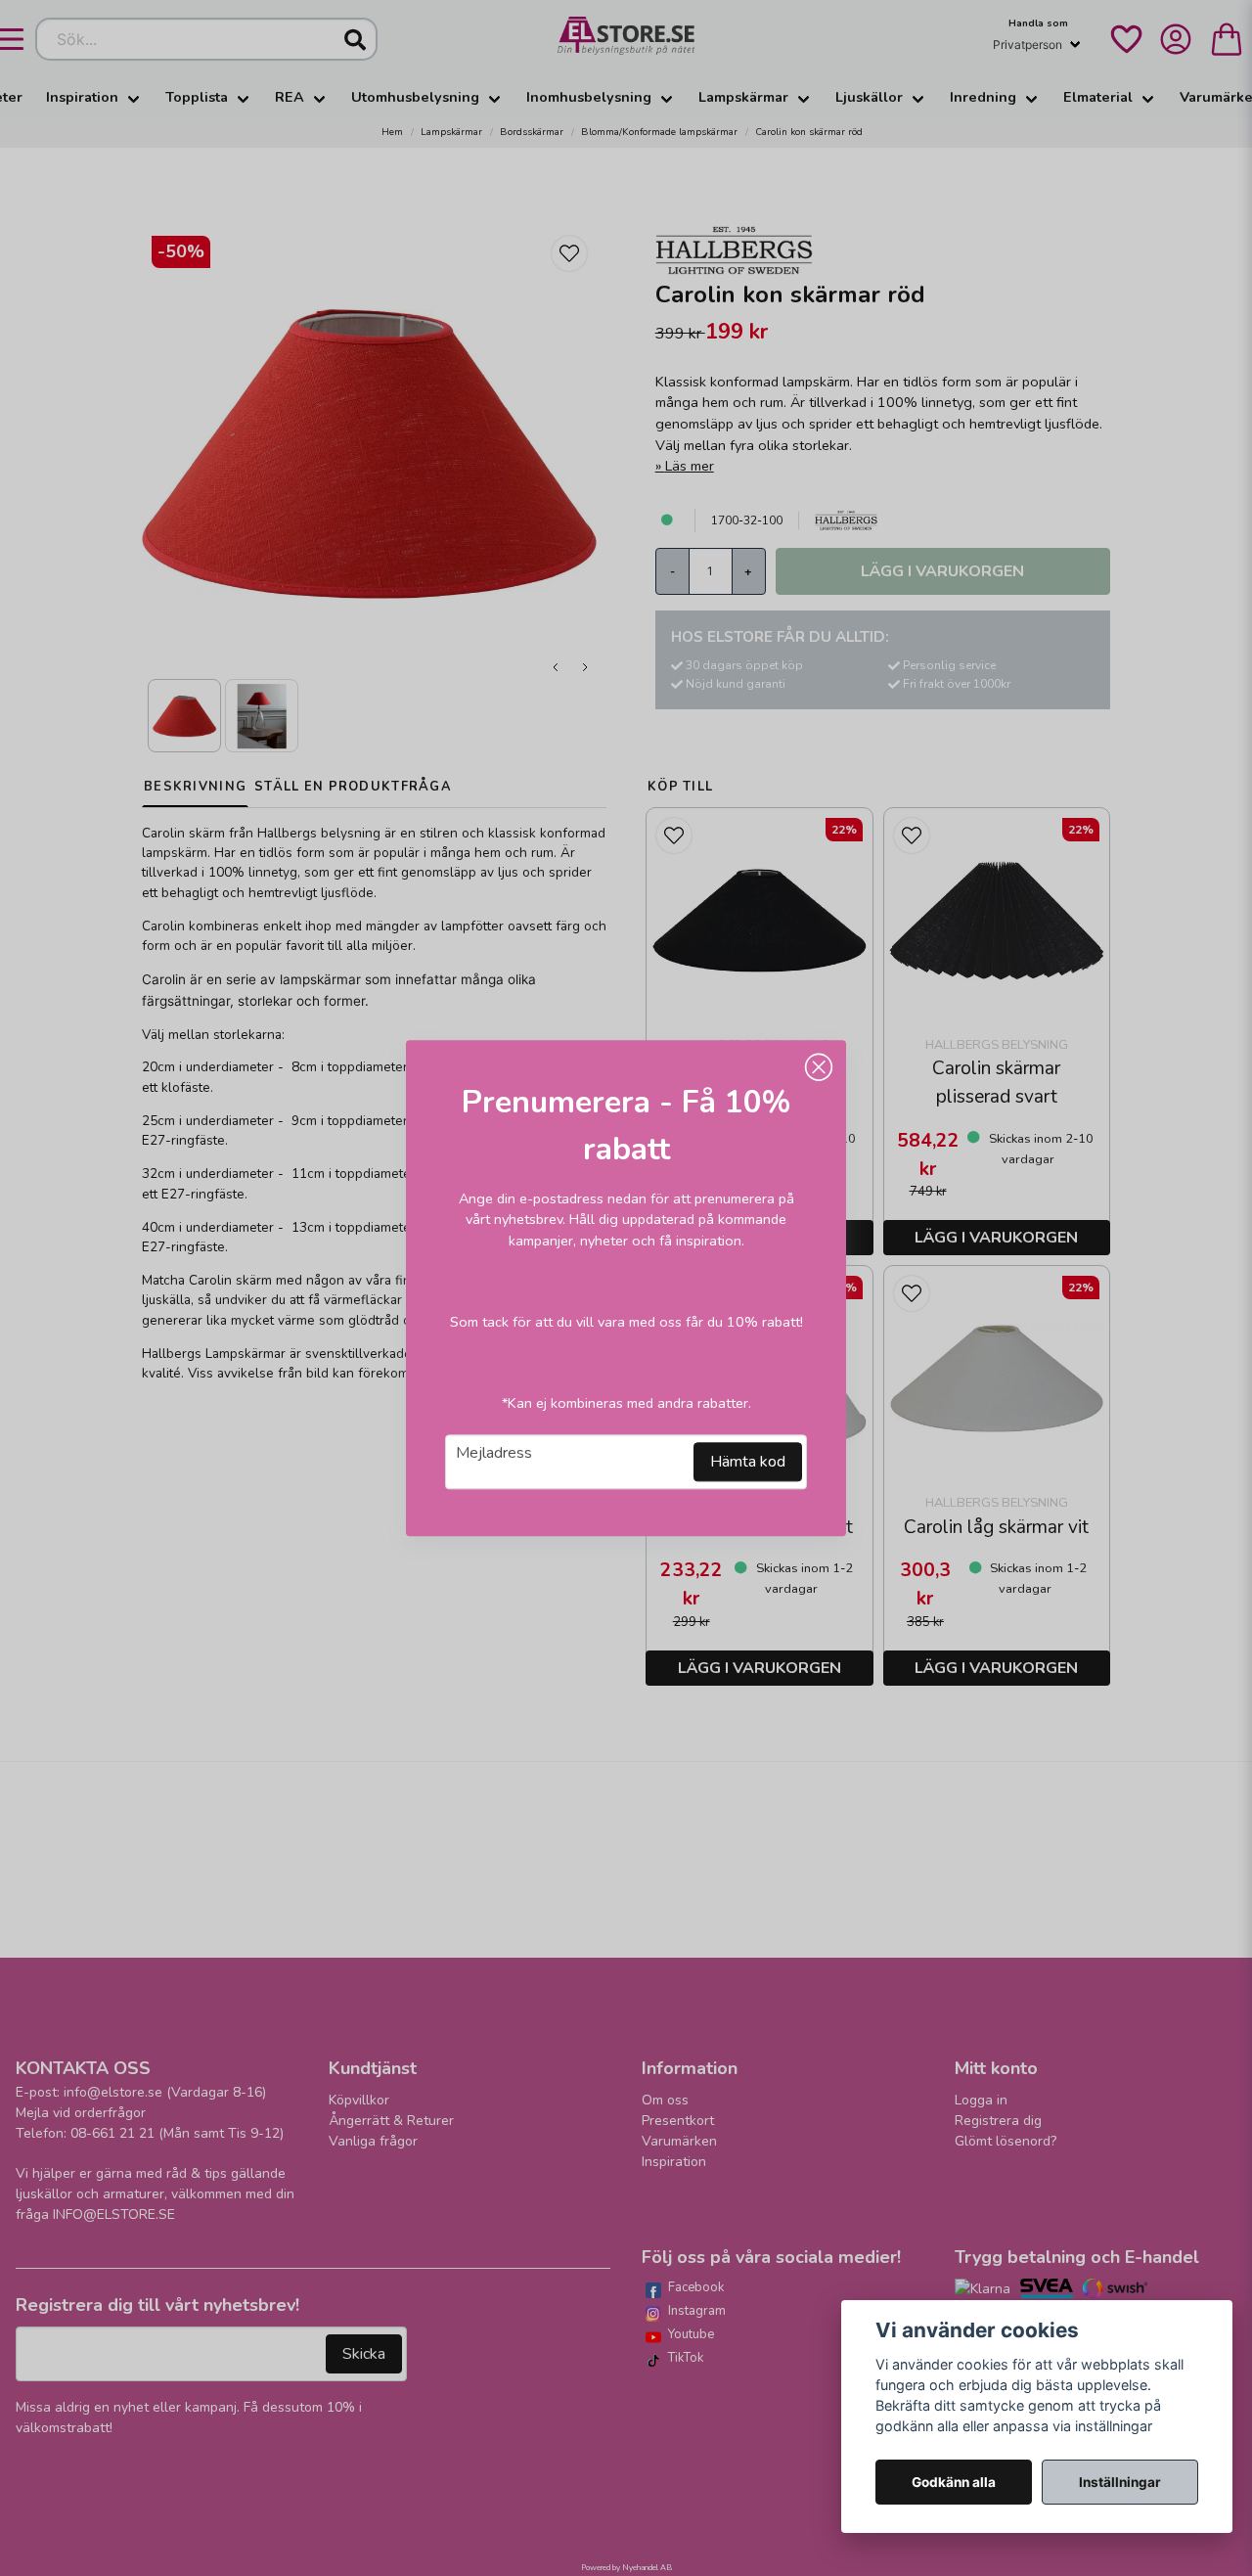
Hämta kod (748, 1462)
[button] (819, 1067)
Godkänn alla (954, 2482)
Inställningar (1120, 2482)
